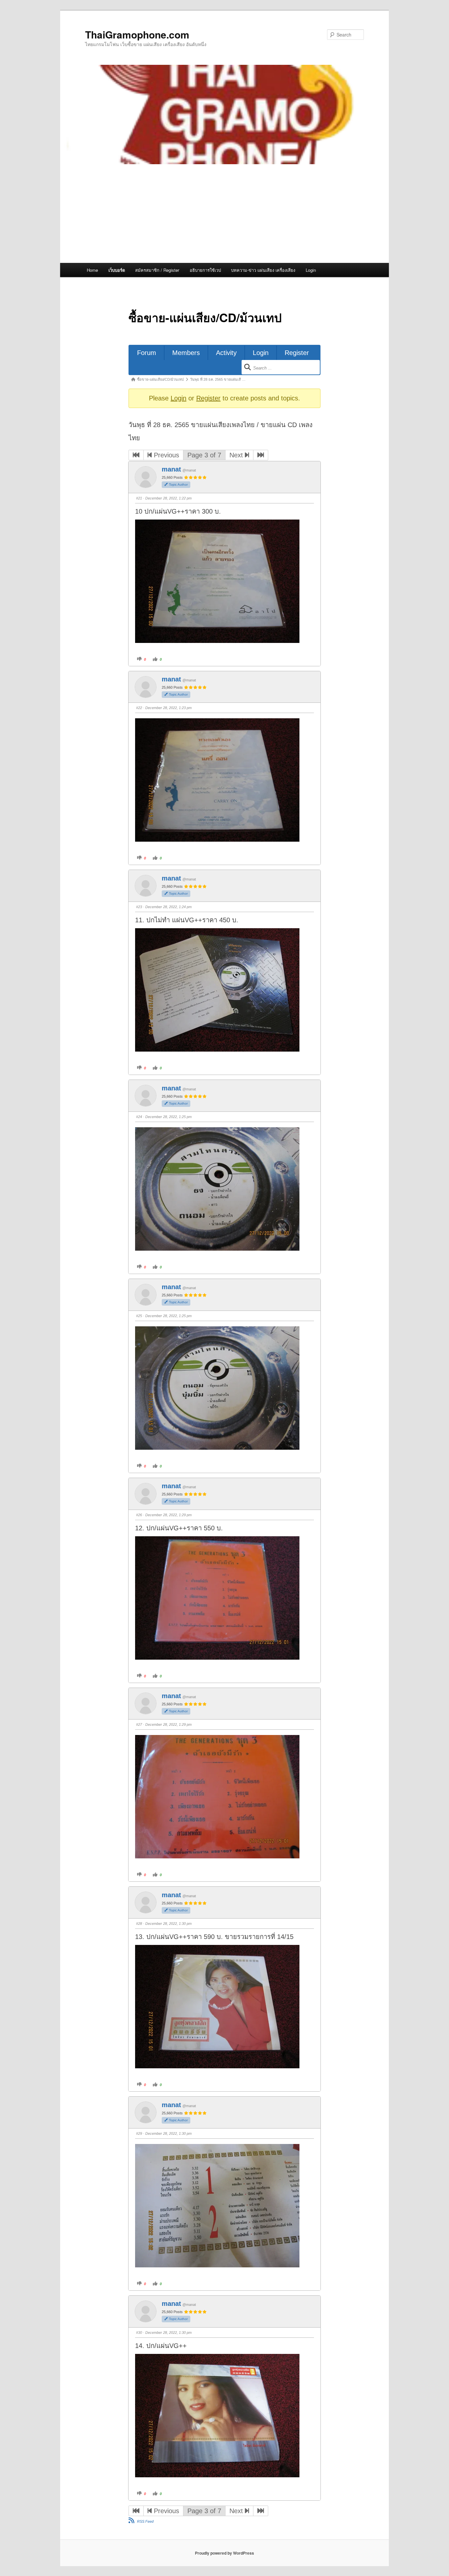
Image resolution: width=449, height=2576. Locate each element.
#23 (139, 907)
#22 (139, 708)
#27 (139, 1724)
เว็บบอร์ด (117, 270)
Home (92, 270)
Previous (165, 455)
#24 (139, 1117)
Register (297, 353)
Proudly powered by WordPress (225, 2553)
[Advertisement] (225, 214)
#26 (139, 1515)
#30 (139, 2333)
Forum (147, 353)
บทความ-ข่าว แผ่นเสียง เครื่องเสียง (263, 270)
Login (311, 270)
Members (186, 353)
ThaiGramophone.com (137, 34)
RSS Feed (145, 2521)
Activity (226, 353)
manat (171, 469)
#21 (139, 498)
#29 (139, 2133)
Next (237, 455)
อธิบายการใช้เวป (205, 270)
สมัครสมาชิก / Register (157, 270)
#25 (139, 1316)
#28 (139, 1924)
